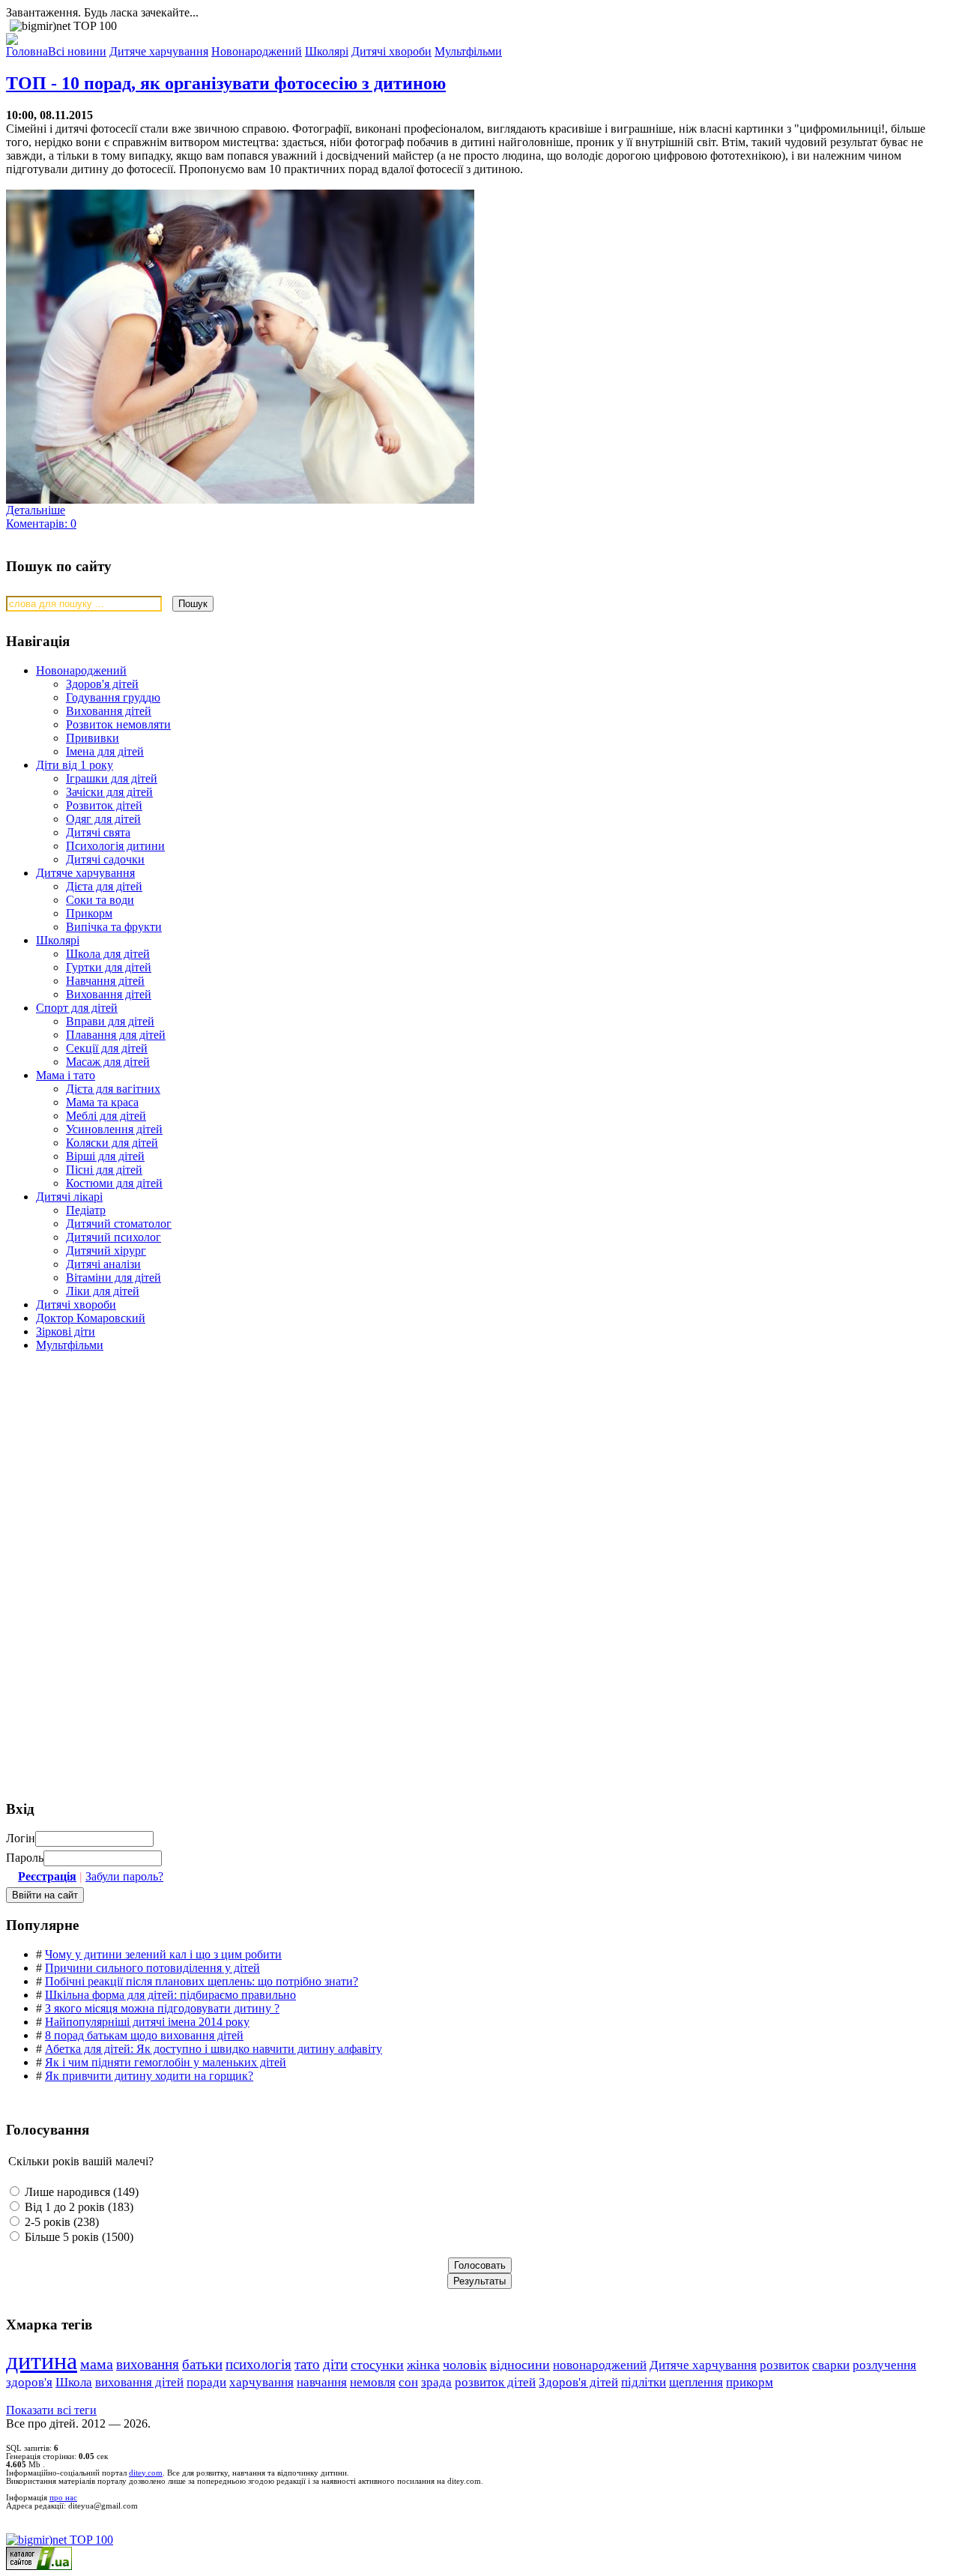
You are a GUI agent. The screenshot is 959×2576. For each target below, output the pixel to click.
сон (408, 2382)
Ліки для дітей (103, 1291)
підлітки (644, 2382)
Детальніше (36, 510)
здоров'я (29, 2382)
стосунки (377, 2365)
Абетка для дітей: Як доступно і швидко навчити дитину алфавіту (214, 2049)
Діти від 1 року (75, 765)
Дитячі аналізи (103, 1264)
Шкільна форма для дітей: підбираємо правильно (170, 1995)
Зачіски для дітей (109, 792)
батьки (202, 2364)
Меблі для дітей (106, 1116)
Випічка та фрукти (114, 927)
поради (206, 2382)
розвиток (784, 2365)
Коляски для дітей (112, 1143)
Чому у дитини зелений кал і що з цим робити (163, 1954)
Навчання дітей (105, 981)
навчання (322, 2382)
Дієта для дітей (104, 886)
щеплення (696, 2382)
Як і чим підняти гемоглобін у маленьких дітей (166, 2062)
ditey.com (146, 2473)
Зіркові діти (66, 1331)
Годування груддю (113, 697)
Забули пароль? (124, 1876)
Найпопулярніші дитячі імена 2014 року (147, 2022)
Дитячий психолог (114, 1237)
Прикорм (89, 913)
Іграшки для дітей (112, 778)
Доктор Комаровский (91, 1318)
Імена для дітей (105, 751)
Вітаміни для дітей (114, 1278)
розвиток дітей (495, 2382)
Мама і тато (66, 1075)
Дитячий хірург (106, 1251)
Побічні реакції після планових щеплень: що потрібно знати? (202, 1981)
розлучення (884, 2365)
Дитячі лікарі (69, 1197)
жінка (423, 2365)
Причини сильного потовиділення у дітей (152, 1968)
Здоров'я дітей (102, 684)
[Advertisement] (118, 1471)
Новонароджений (81, 670)
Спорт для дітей (77, 1008)
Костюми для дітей (114, 1183)
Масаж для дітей (108, 1062)
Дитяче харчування (85, 873)
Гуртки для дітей (109, 967)
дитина (42, 2361)
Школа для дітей (108, 954)
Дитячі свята (98, 832)
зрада (436, 2382)
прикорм (750, 2382)
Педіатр (86, 1210)
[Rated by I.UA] (39, 2566)
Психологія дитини (115, 846)
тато (307, 2364)
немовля (373, 2382)
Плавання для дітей (116, 1035)
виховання (148, 2364)
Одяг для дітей (103, 819)
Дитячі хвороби (76, 1304)
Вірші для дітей (105, 1156)
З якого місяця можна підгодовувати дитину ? (162, 2008)
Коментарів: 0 (41, 524)
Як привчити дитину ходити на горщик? (149, 2076)
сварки (831, 2365)
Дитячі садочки (105, 859)
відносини (520, 2365)
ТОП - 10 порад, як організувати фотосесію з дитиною (226, 83)
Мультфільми (70, 1345)
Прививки (93, 738)
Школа (74, 2382)
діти (335, 2364)
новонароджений (600, 2365)
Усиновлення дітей (114, 1129)
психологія (258, 2364)
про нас (63, 2498)
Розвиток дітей (104, 805)
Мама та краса (102, 1102)
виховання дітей (139, 2382)
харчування (261, 2382)
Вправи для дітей (110, 1021)
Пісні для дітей (104, 1170)
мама (97, 2364)
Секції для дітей (107, 1048)
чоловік (465, 2365)
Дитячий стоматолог (119, 1224)
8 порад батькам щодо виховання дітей (144, 2035)
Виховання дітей (109, 711)
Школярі (58, 940)
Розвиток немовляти (118, 724)
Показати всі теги (51, 2410)
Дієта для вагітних (113, 1089)
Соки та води (100, 900)
